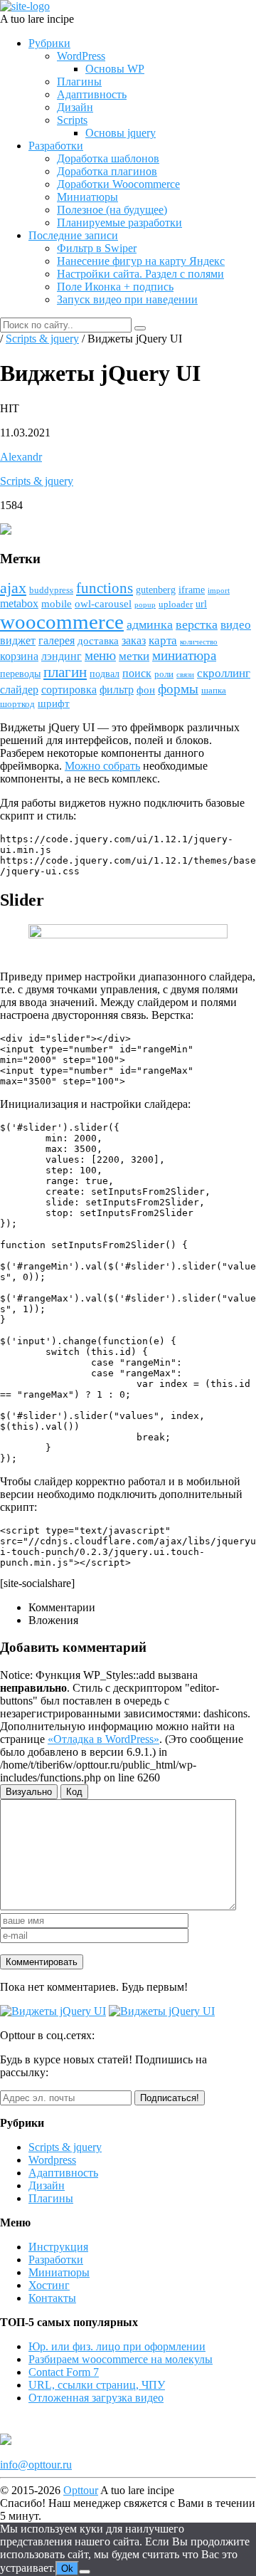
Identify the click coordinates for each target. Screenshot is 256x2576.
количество (199, 642)
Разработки (56, 146)
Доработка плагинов (107, 171)
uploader (176, 604)
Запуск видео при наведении (127, 299)
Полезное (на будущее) (112, 210)
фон (146, 690)
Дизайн (75, 107)
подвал (105, 674)
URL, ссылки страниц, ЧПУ (97, 2385)
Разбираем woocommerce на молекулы (121, 2359)
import (219, 591)
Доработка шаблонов (108, 158)
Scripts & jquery (37, 481)
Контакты (52, 2298)
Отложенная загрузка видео (96, 2398)
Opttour (81, 2490)
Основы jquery (121, 133)
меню (100, 655)
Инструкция (58, 2247)
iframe (192, 590)
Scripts (72, 120)
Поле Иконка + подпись (115, 287)
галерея (57, 640)
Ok (67, 2569)
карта (163, 640)
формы (178, 689)
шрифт (54, 703)
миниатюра (184, 655)
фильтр (117, 690)
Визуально (29, 1792)
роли (164, 674)
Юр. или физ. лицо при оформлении (117, 2346)
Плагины (79, 82)
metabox (19, 603)
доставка (98, 641)
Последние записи (73, 235)
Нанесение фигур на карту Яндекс (141, 261)
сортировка (69, 690)
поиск (137, 673)
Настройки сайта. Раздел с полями (140, 274)
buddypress (51, 590)
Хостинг (49, 2285)
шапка (214, 691)
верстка (197, 624)
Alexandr (21, 457)
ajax (13, 588)
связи (185, 675)
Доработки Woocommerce (118, 184)
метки (134, 656)
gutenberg (156, 590)
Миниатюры (87, 197)
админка (150, 624)
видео (236, 624)
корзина (19, 656)
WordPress (81, 56)
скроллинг (224, 673)
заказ (134, 640)
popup (145, 605)
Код (74, 1792)
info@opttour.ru (36, 2465)
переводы (20, 674)
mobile (57, 604)
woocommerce (62, 622)
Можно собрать (102, 766)
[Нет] (85, 2572)
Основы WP (115, 69)
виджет (18, 640)
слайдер (19, 690)
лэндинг (62, 656)
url (201, 604)
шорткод (17, 704)
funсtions (105, 588)
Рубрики (49, 43)
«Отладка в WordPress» (103, 1739)
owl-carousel (103, 604)
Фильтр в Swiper (97, 248)
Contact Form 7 (64, 2372)
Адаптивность (92, 94)
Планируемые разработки (119, 222)
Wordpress (52, 2160)
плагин (65, 672)
